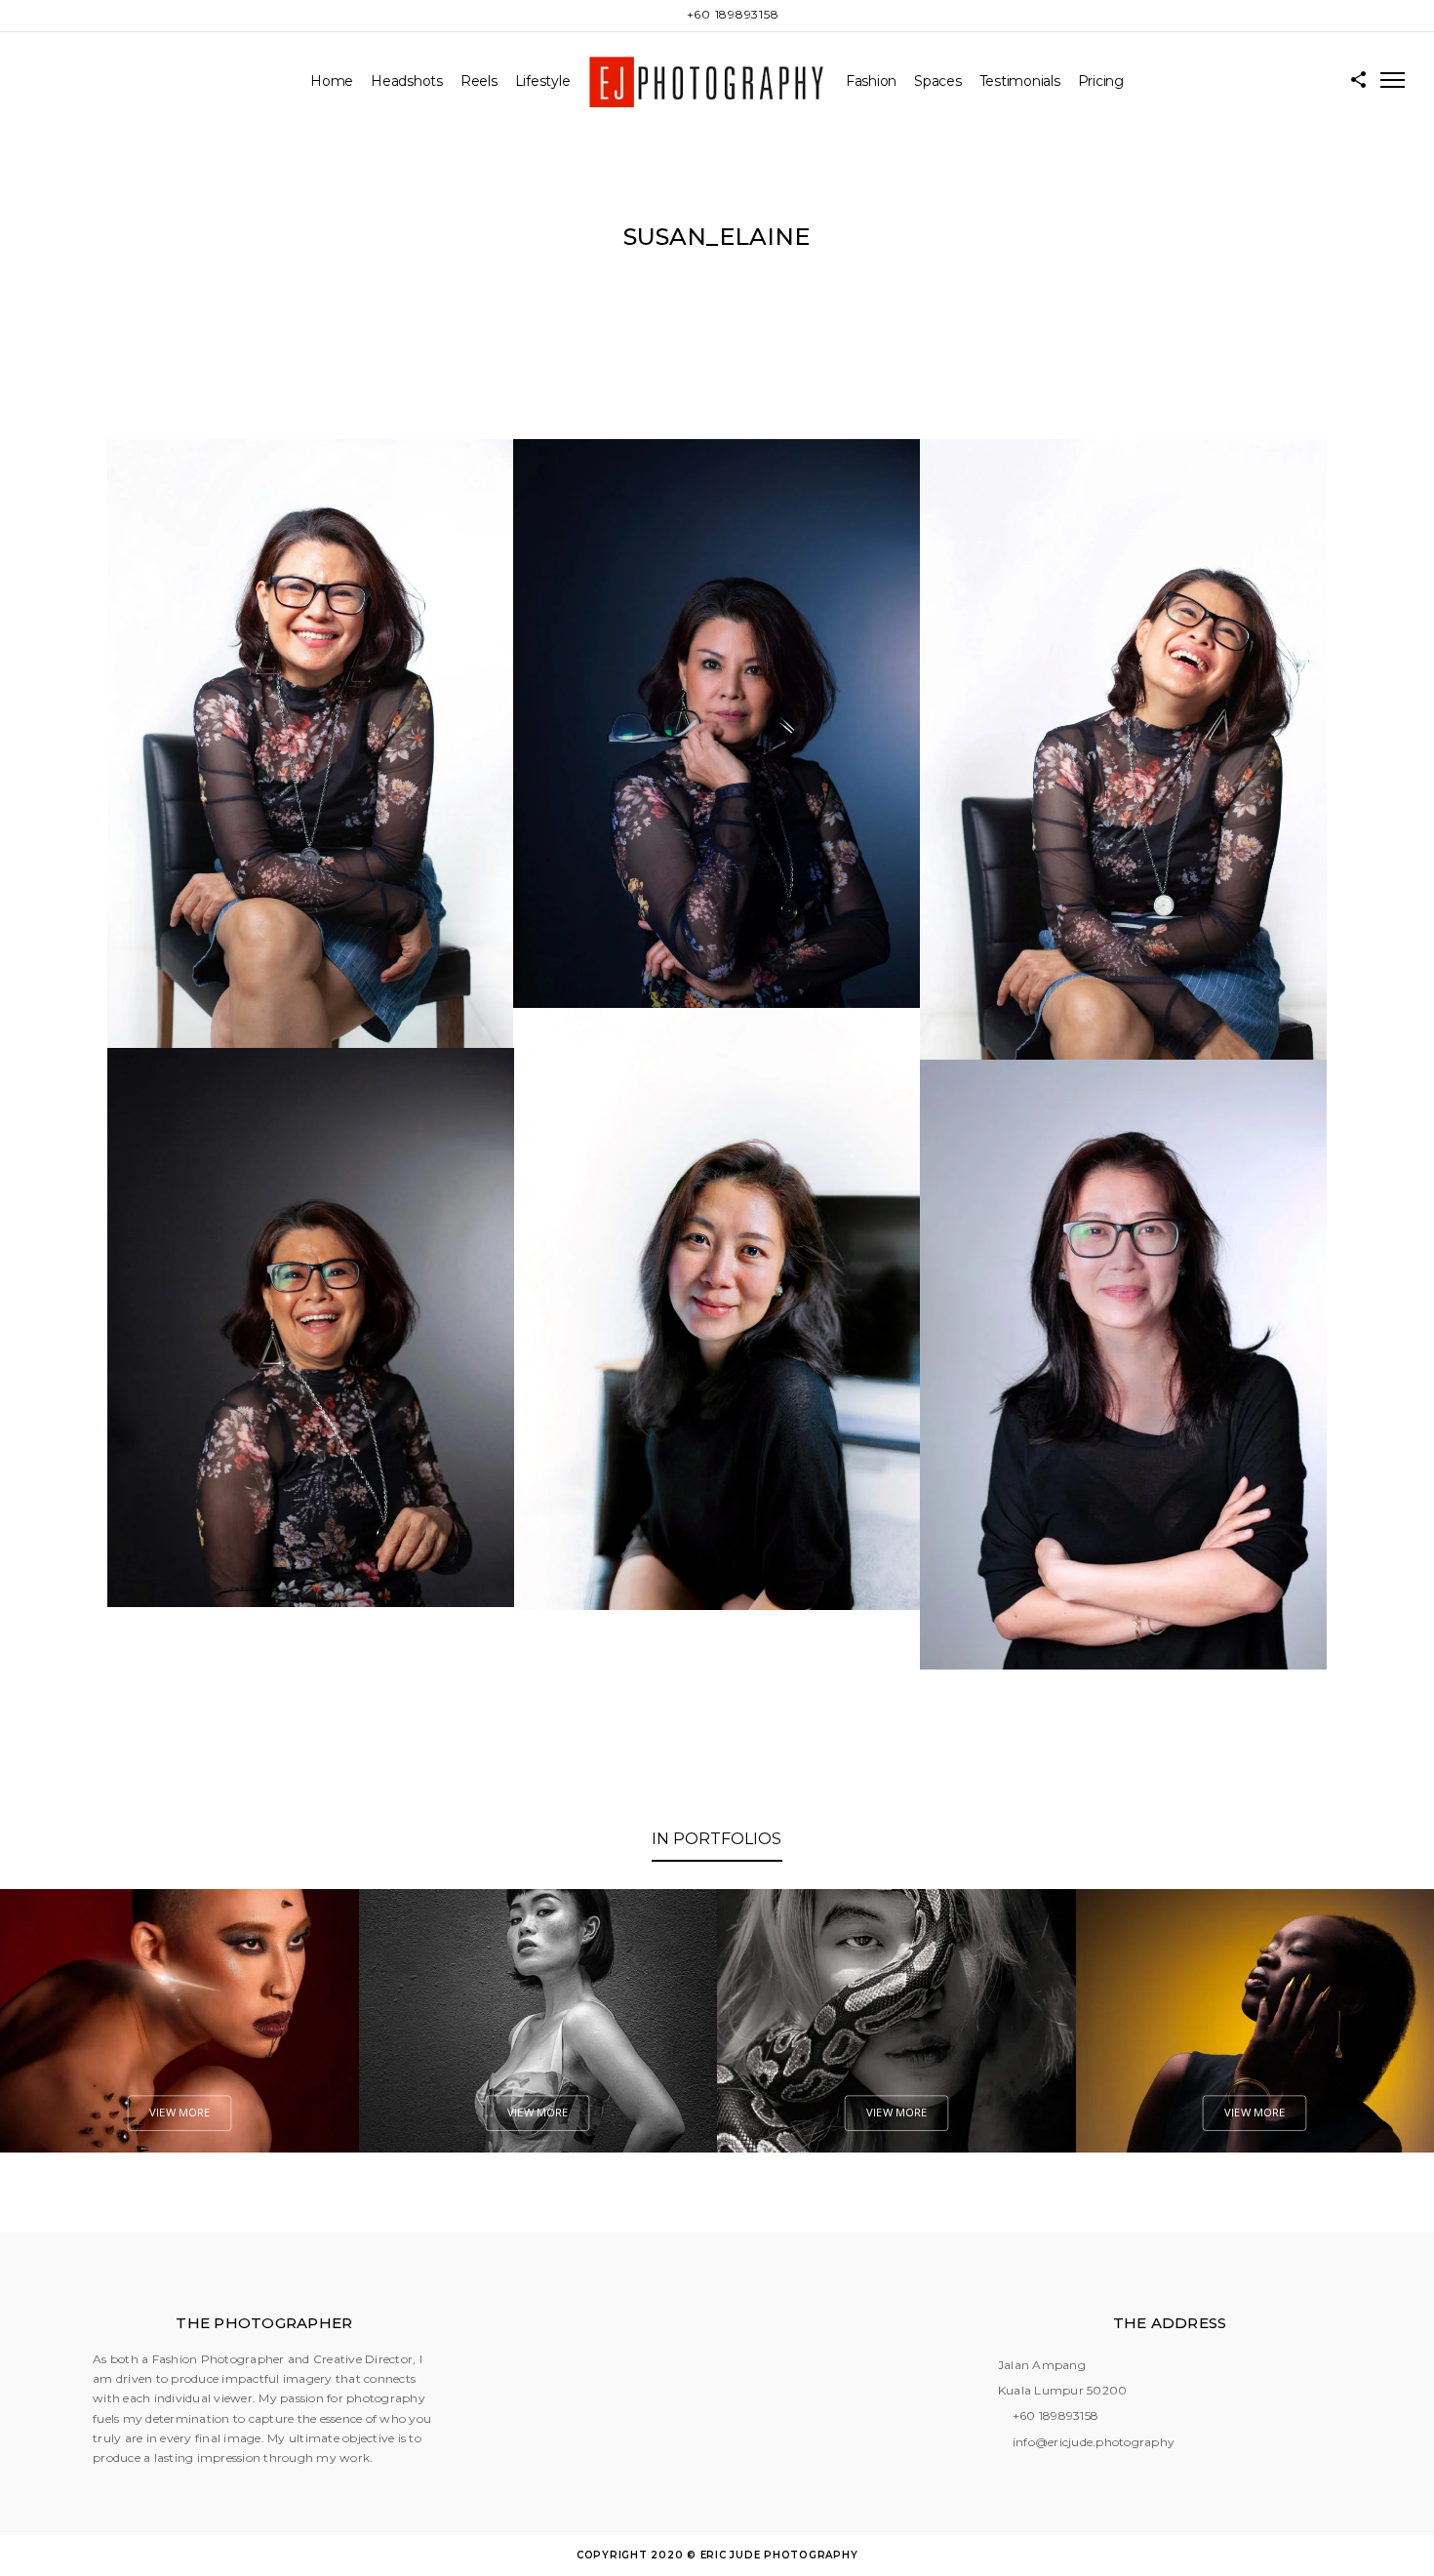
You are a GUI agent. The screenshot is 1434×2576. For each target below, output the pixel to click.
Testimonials (1020, 81)
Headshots (407, 81)
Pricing (1101, 81)
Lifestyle (543, 81)
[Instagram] (669, 15)
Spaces (938, 81)
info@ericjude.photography (1094, 2442)
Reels (479, 81)
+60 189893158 (1056, 2415)
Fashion (871, 81)
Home (332, 81)
